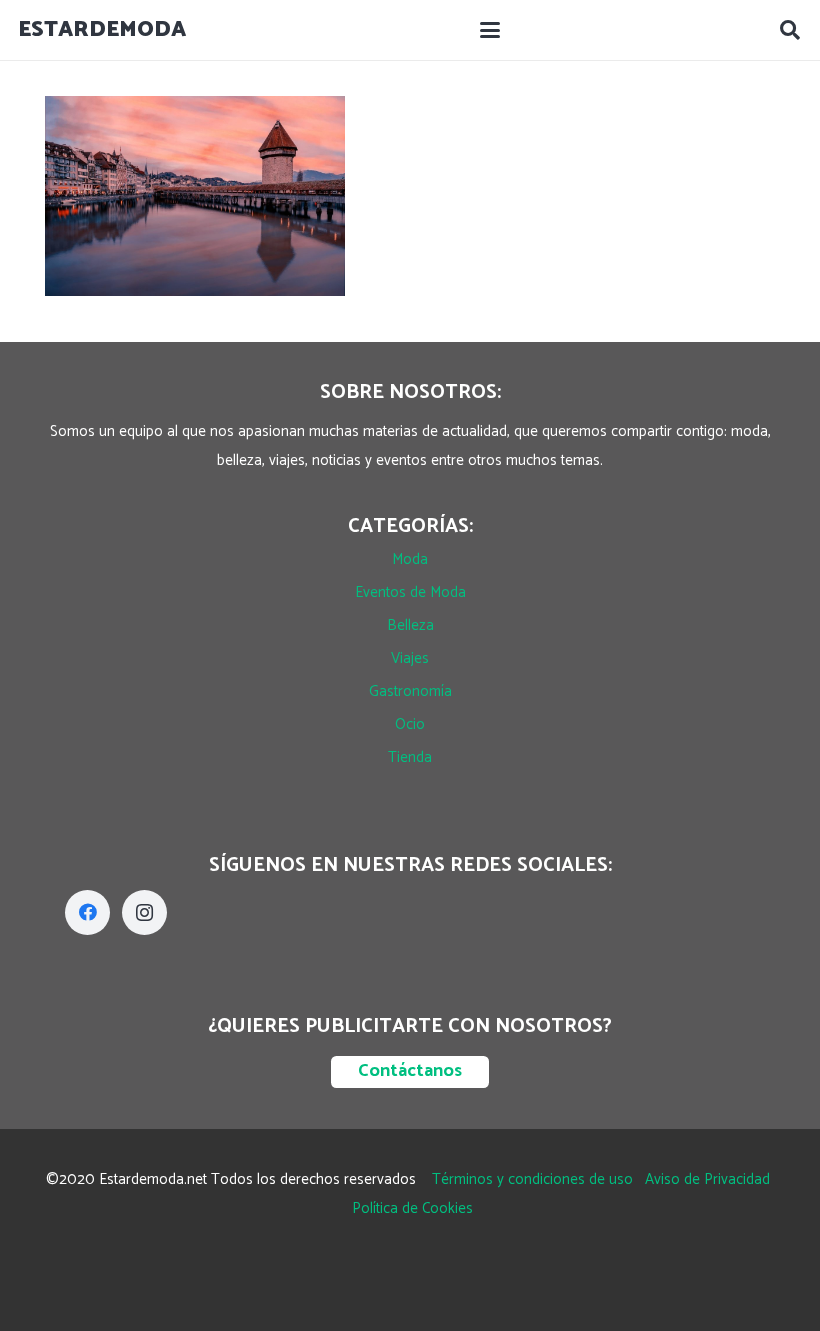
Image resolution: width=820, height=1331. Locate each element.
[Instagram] (144, 912)
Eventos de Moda (410, 592)
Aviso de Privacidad (707, 1179)
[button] (489, 30)
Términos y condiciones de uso (532, 1179)
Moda (410, 559)
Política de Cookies (412, 1208)
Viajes (410, 658)
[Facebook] (87, 912)
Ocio (410, 724)
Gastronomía (410, 691)
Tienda (410, 757)
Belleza (410, 625)
